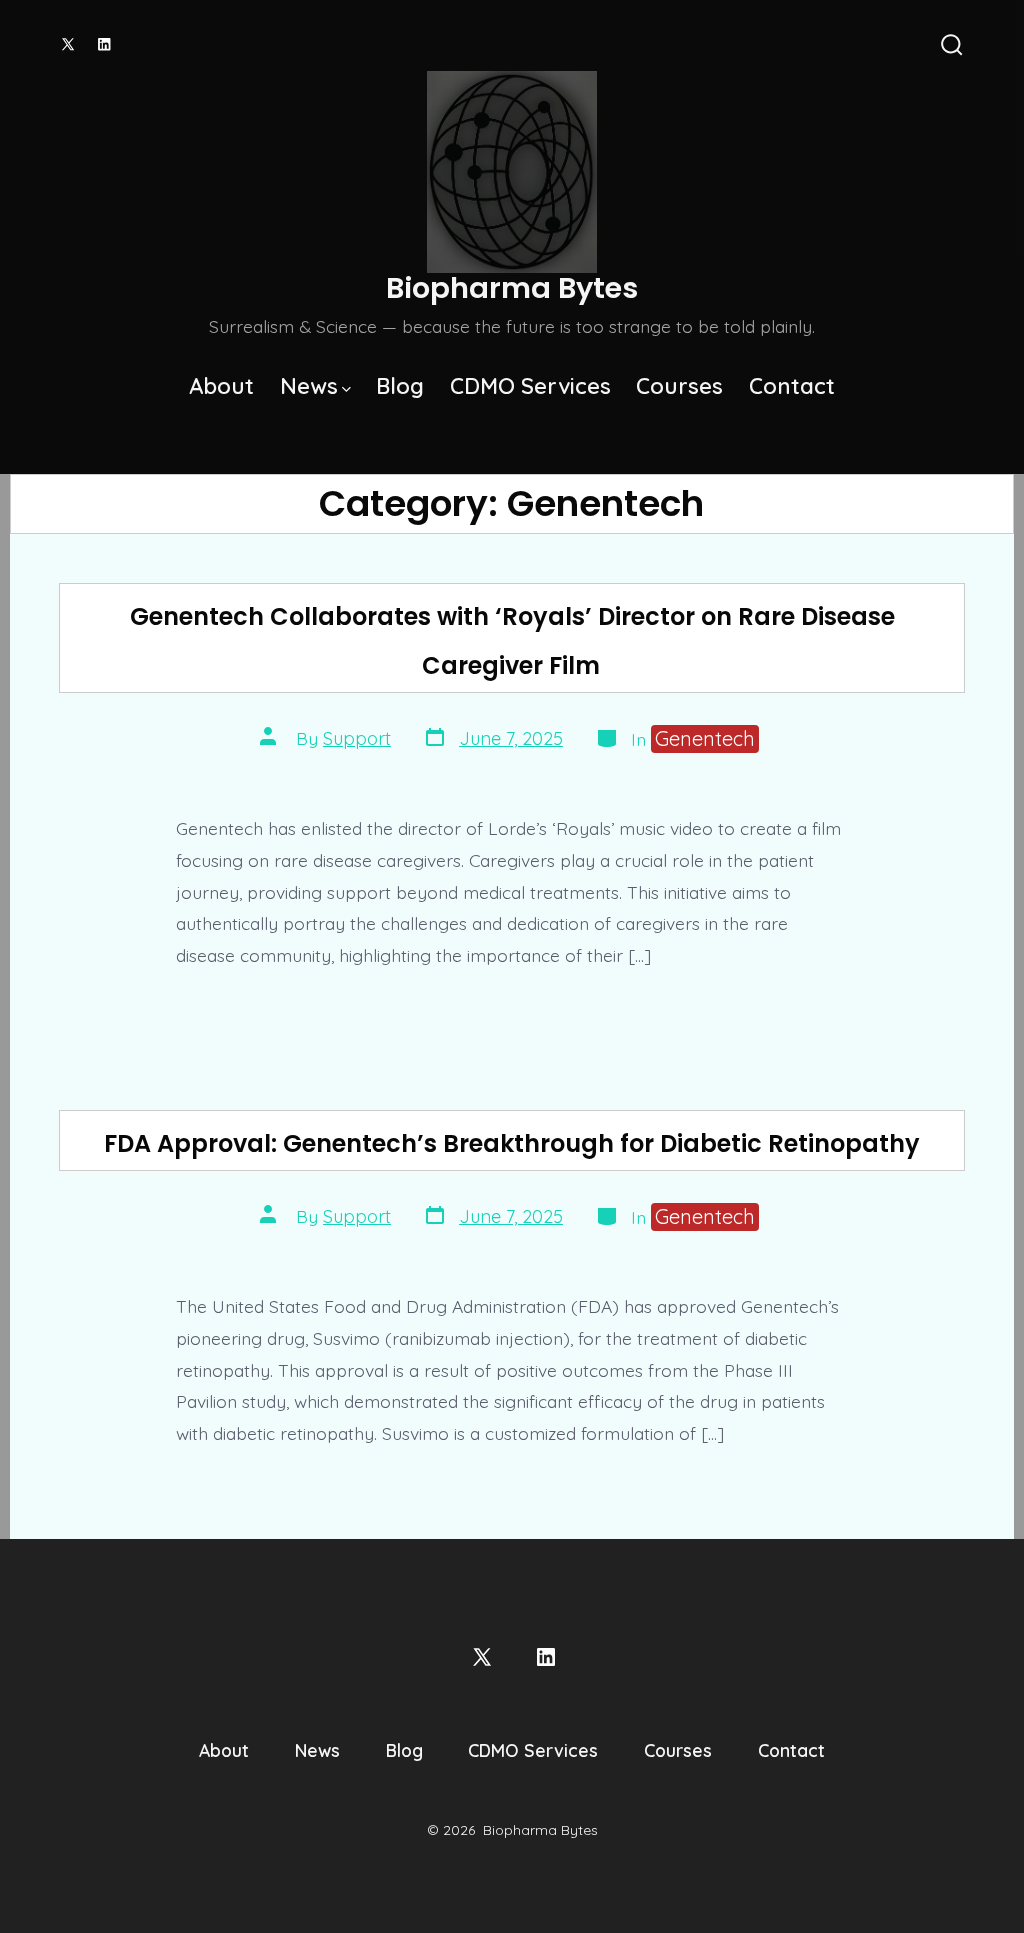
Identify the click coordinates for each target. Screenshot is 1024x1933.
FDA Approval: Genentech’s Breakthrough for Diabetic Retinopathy (512, 1143)
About (221, 386)
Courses (679, 386)
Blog (400, 386)
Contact (792, 386)
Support (357, 738)
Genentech (705, 738)
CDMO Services (530, 386)
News (309, 386)
